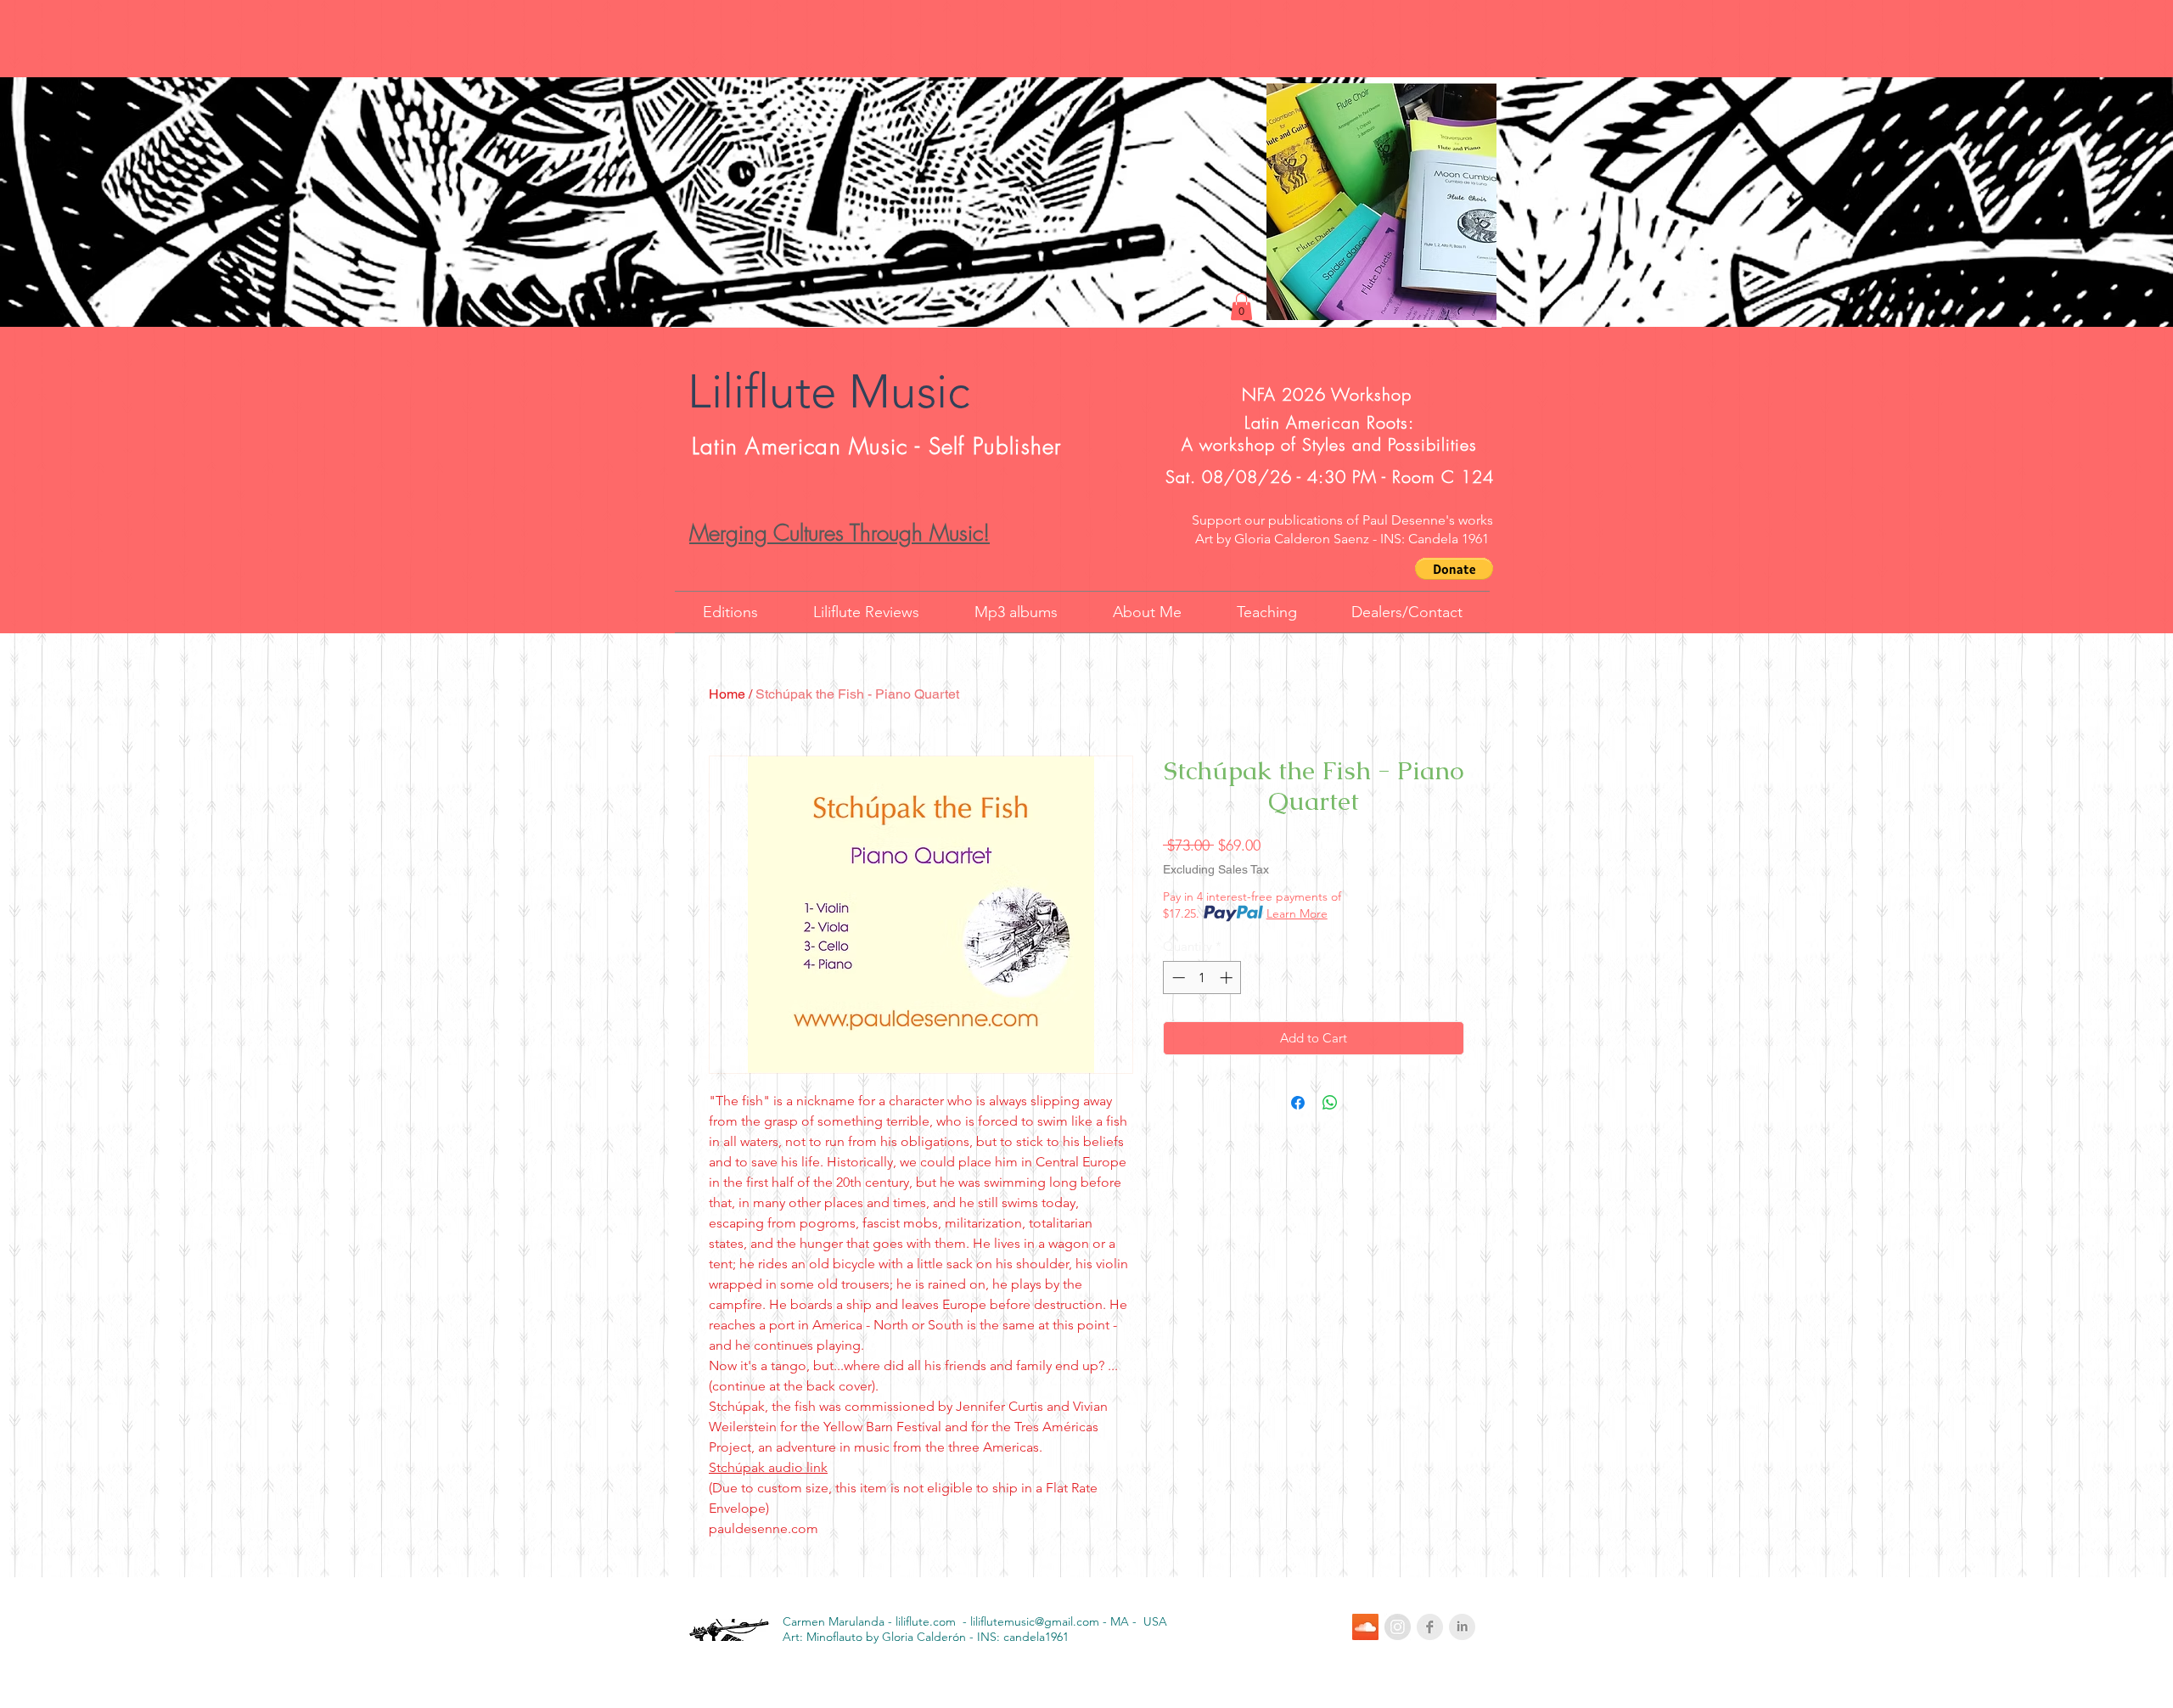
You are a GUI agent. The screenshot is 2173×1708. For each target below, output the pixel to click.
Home (727, 694)
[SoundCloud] (1365, 1627)
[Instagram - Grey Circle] (1398, 1627)
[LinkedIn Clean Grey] (1462, 1627)
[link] (1241, 306)
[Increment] (1228, 978)
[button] (1454, 569)
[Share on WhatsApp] (1330, 1103)
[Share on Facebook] (1298, 1103)
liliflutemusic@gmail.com (1035, 1621)
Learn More (1297, 913)
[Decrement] (1177, 978)
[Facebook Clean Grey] (1430, 1627)
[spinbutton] (1202, 978)
